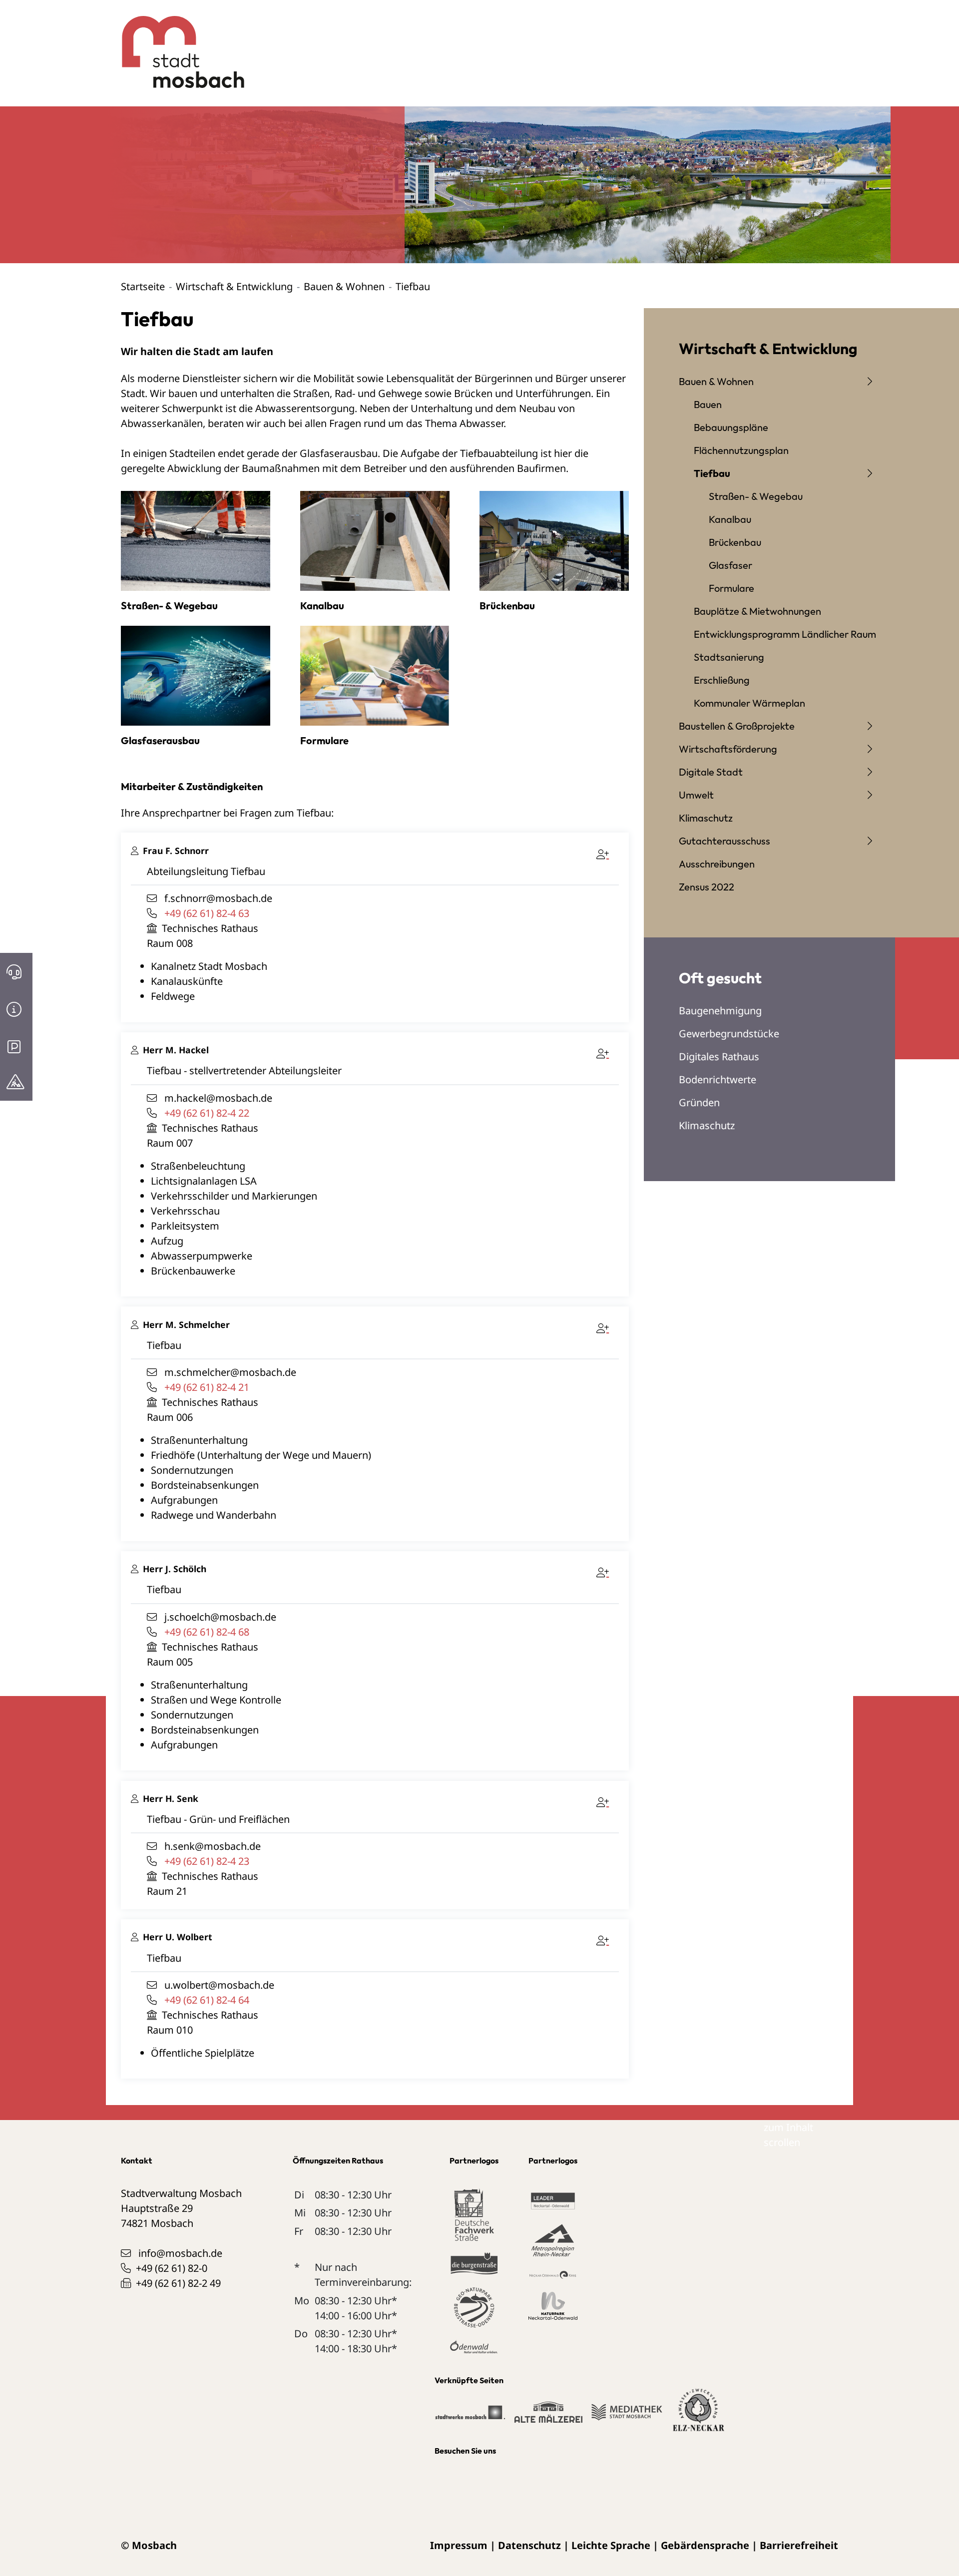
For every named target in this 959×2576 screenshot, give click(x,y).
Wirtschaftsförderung (728, 749)
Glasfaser (730, 565)
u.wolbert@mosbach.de (219, 1985)
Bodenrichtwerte (718, 1079)
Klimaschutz (706, 818)
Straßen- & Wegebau (756, 496)
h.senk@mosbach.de (213, 1846)
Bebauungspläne (731, 427)
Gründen (699, 1102)
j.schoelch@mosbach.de (220, 1617)
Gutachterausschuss (724, 841)
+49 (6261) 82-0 (172, 2268)
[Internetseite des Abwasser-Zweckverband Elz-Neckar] (699, 2416)
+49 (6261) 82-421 (207, 1387)
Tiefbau (712, 473)
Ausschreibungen (717, 864)
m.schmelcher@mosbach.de (230, 1372)
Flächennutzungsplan (741, 450)
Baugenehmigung (720, 1011)
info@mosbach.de (180, 2253)
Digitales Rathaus (719, 1057)
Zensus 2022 (707, 887)
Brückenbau (735, 542)
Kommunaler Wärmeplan (749, 703)
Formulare (731, 588)
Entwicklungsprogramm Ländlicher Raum (785, 634)
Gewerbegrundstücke (729, 1034)
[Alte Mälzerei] (548, 2417)
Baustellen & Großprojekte (737, 726)
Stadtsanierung (729, 657)
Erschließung (722, 680)
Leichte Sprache (611, 2545)
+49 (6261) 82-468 (207, 1632)
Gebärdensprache (705, 2545)
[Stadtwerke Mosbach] (470, 2417)
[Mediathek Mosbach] (627, 2417)
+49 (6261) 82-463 (207, 913)
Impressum (459, 2545)
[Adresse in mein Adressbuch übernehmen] (605, 853)
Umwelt (696, 795)
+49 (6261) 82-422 (207, 1113)
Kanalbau (730, 519)
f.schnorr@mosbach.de (218, 898)
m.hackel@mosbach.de (218, 1098)
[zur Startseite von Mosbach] (178, 44)
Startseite (143, 286)
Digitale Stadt (711, 772)
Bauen (708, 404)
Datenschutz (529, 2545)
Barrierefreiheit (799, 2545)
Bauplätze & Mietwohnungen (757, 611)
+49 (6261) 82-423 (207, 1861)
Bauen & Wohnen (344, 286)
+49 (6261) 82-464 (207, 2000)
